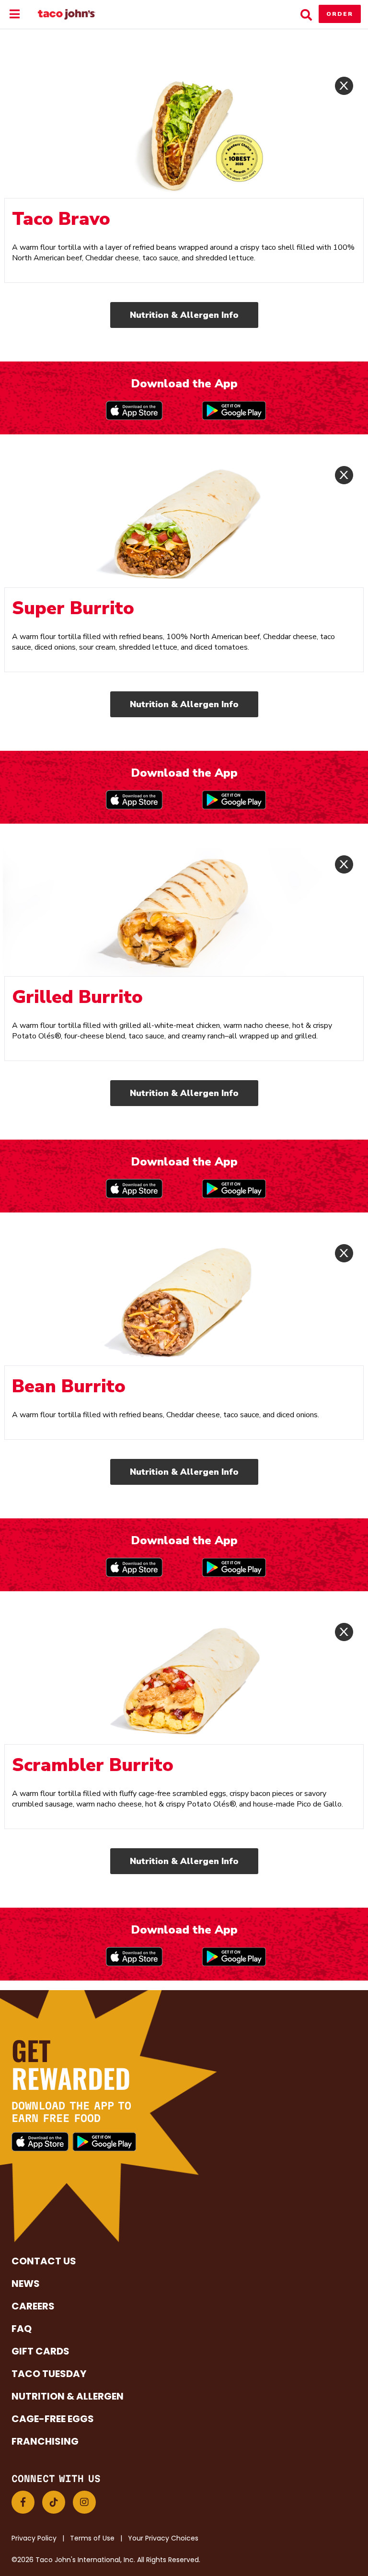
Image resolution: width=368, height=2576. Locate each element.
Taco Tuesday (49, 2374)
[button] (23, 2502)
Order (340, 14)
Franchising (45, 2441)
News (26, 2284)
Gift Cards (40, 2351)
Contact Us (44, 2261)
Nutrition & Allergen (68, 2396)
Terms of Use (92, 2538)
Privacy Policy (34, 2538)
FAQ (22, 2329)
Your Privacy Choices (163, 2538)
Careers (33, 2306)
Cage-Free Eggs (53, 2419)
